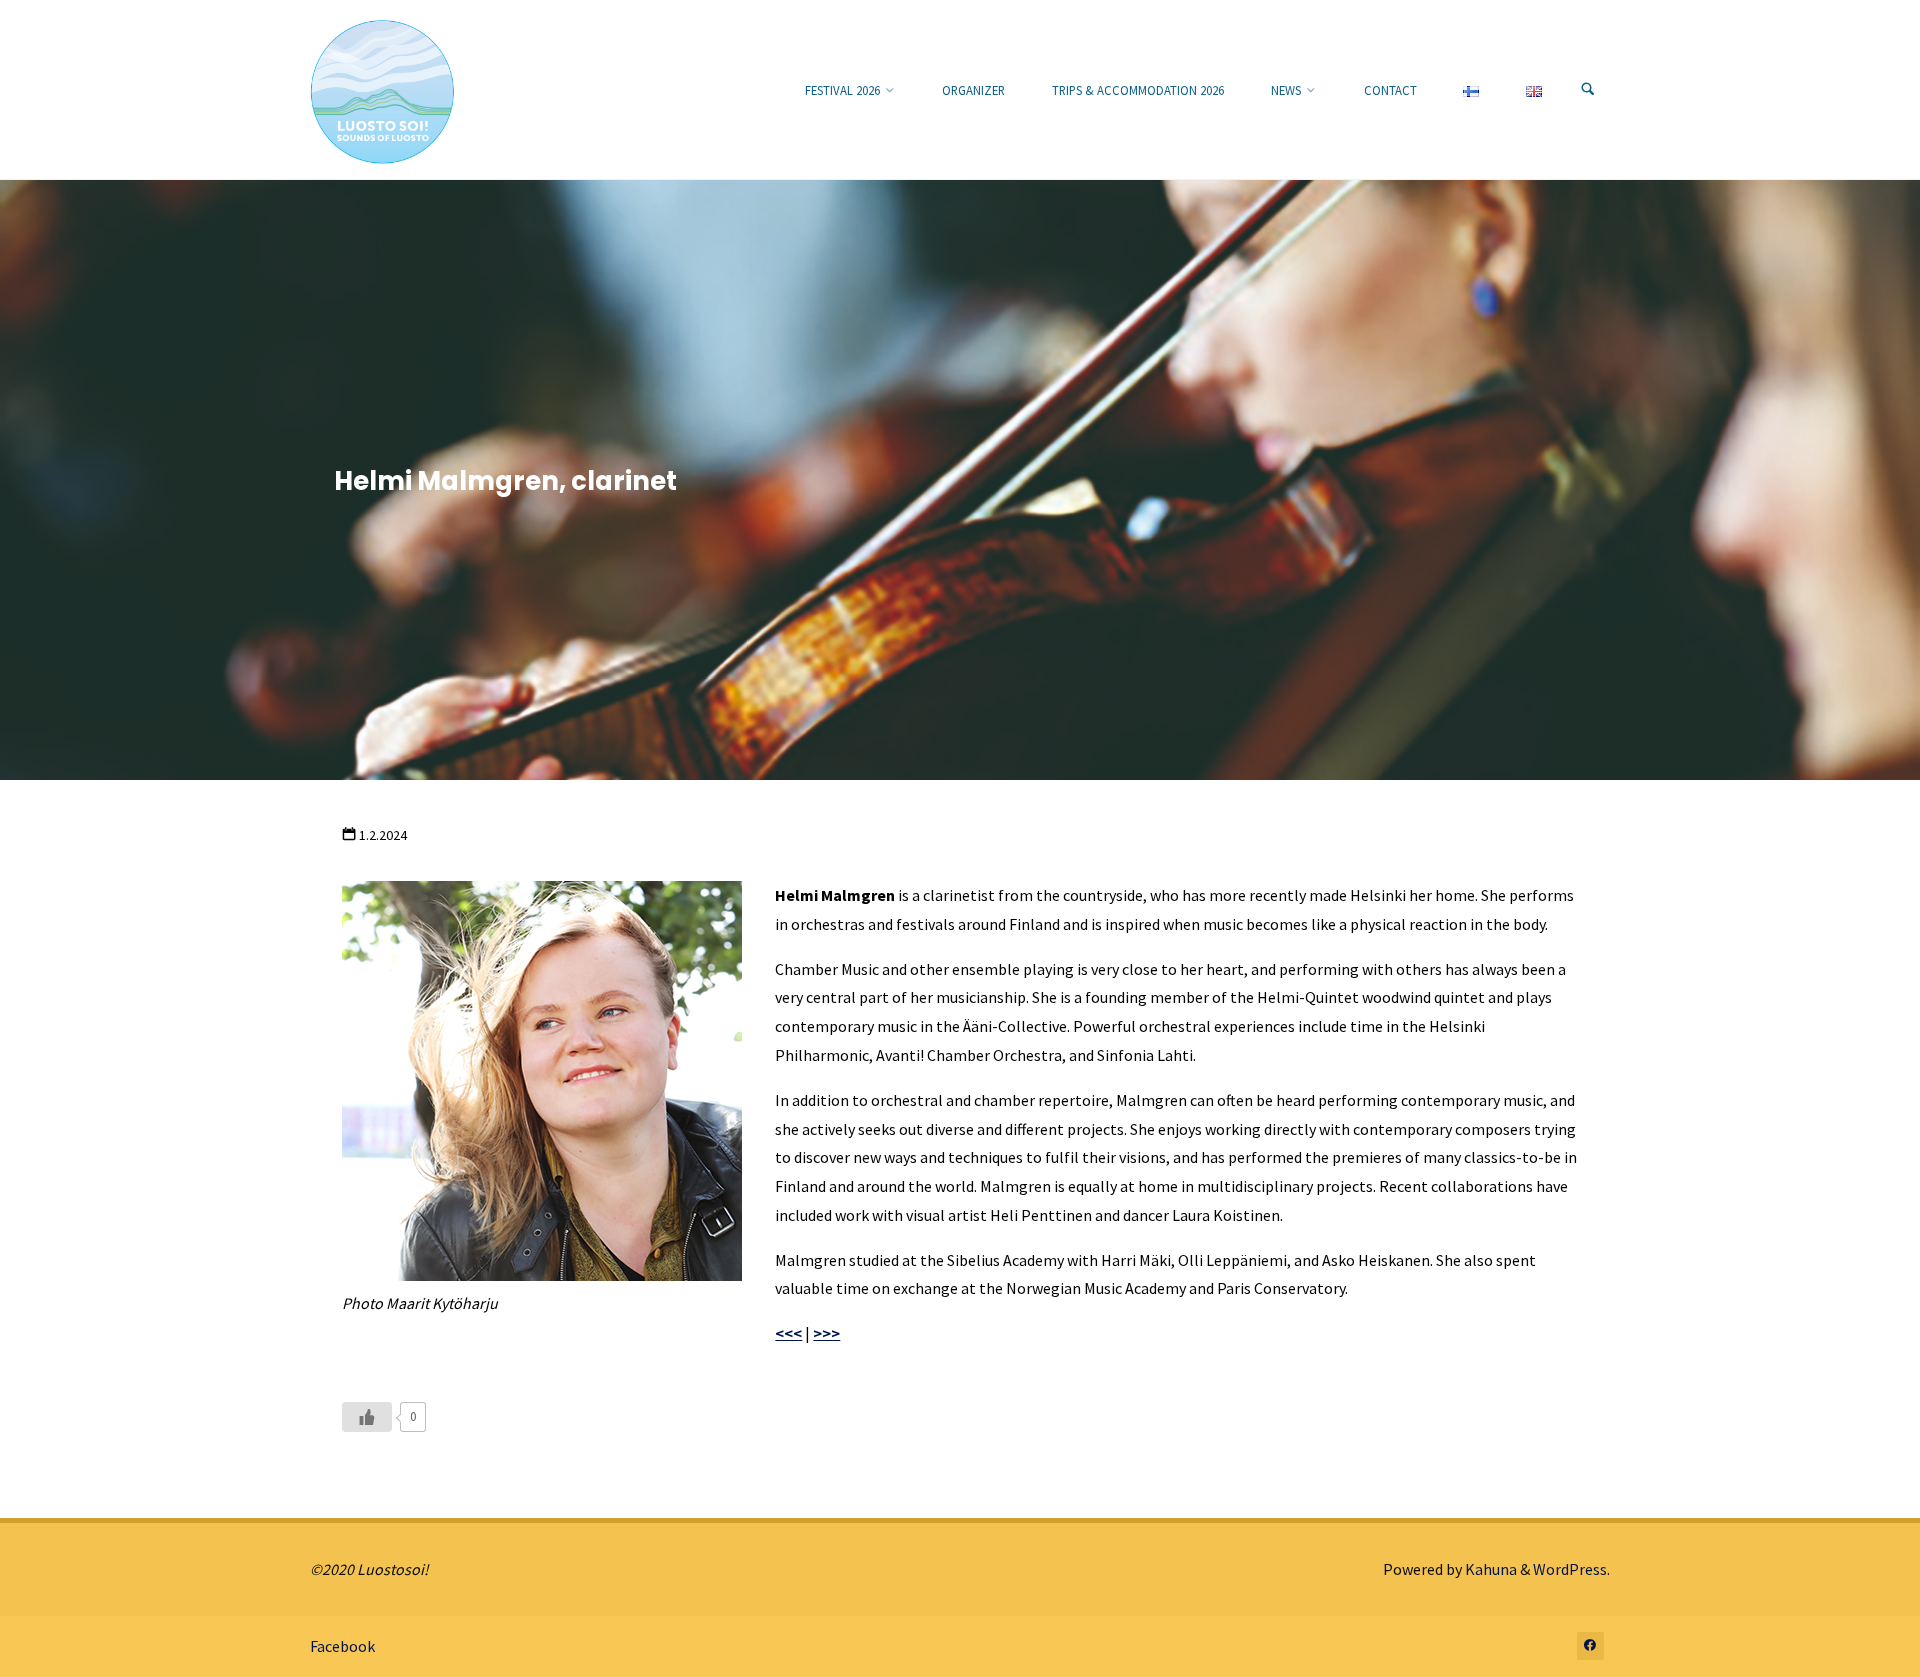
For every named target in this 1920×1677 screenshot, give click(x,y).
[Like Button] (367, 1417)
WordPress (1570, 1569)
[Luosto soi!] (382, 90)
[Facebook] (1591, 1646)
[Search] (1588, 90)
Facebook (342, 1646)
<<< (788, 1333)
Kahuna (1489, 1569)
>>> (826, 1333)
